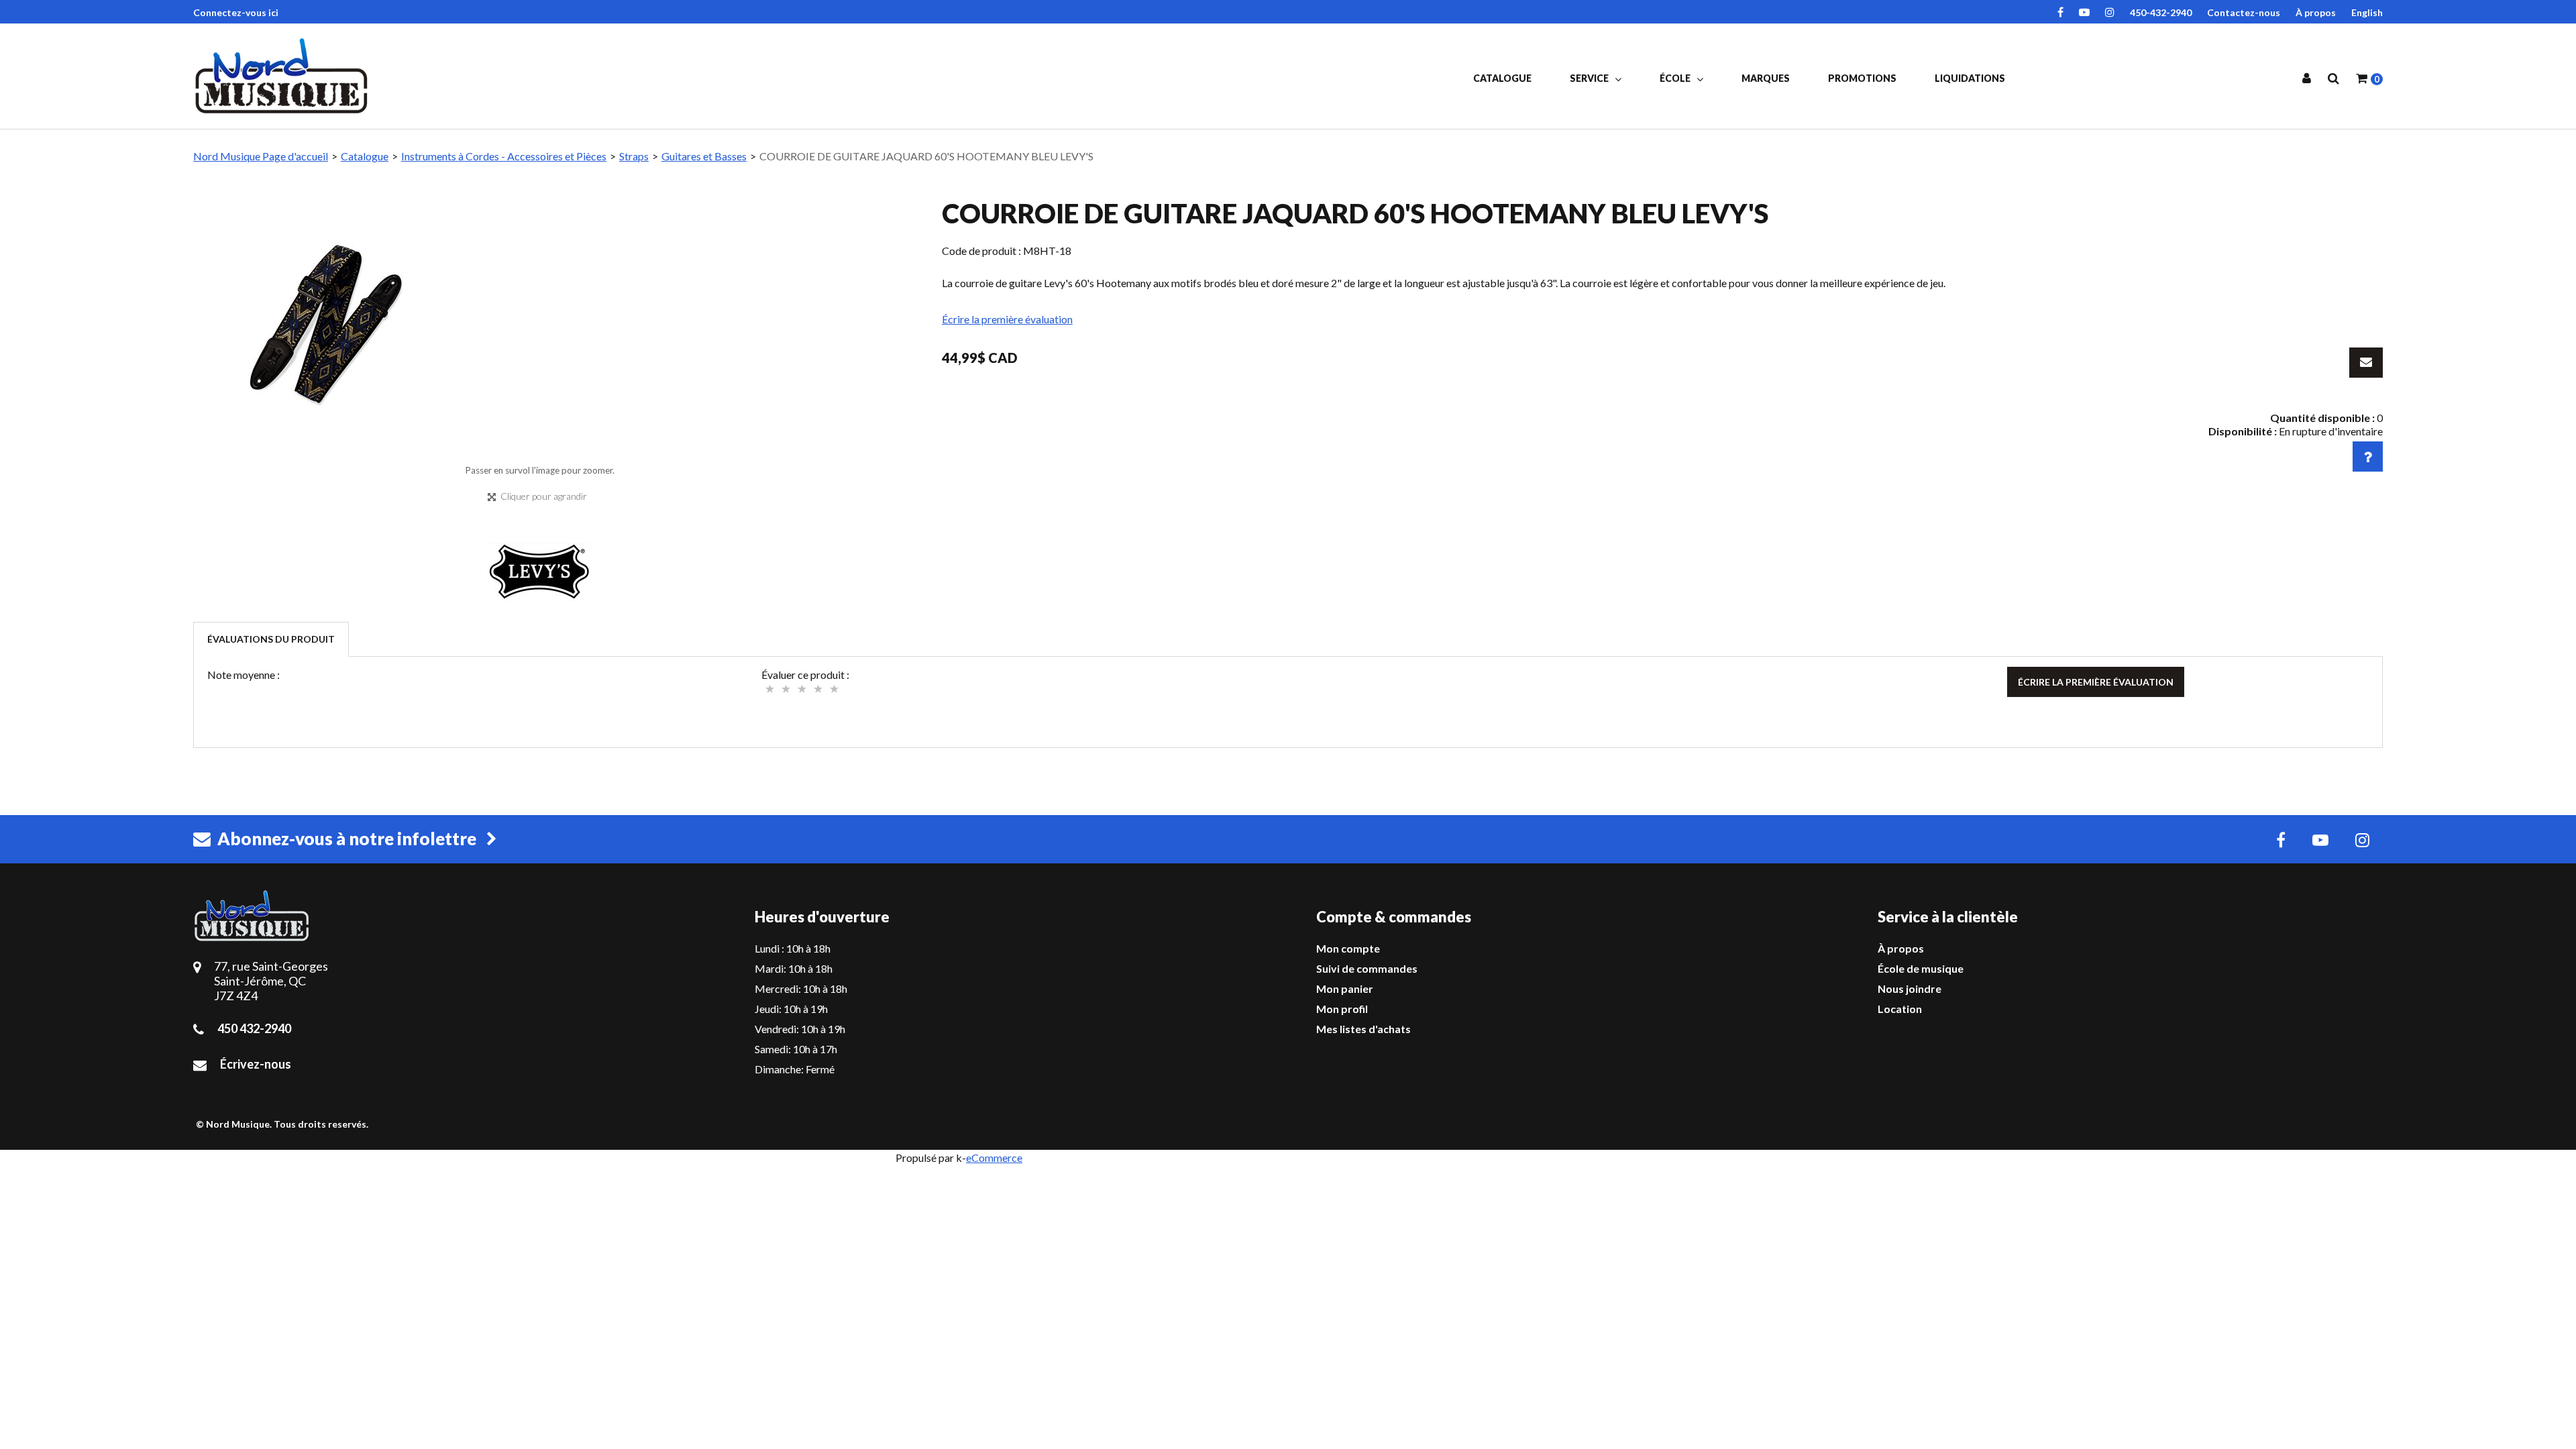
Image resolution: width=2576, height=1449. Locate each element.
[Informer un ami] (2366, 363)
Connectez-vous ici (236, 12)
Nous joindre (1910, 988)
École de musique (1921, 968)
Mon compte (1348, 948)
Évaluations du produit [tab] (271, 639)
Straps (634, 156)
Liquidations (1970, 78)
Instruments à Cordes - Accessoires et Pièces (504, 156)
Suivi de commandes (1367, 968)
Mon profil (1342, 1009)
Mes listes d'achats (1363, 1029)
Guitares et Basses (704, 156)
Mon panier (1345, 988)
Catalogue (1502, 78)
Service (1590, 78)
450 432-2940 (254, 1028)
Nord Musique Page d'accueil (261, 156)
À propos (2316, 12)
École (1676, 78)
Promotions (1862, 78)
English (2367, 12)
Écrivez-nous (256, 1064)
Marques (1766, 78)
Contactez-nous (2244, 12)
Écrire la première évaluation (1007, 319)
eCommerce (994, 1158)
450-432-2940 (2161, 12)
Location (1900, 1009)
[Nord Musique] (284, 76)
